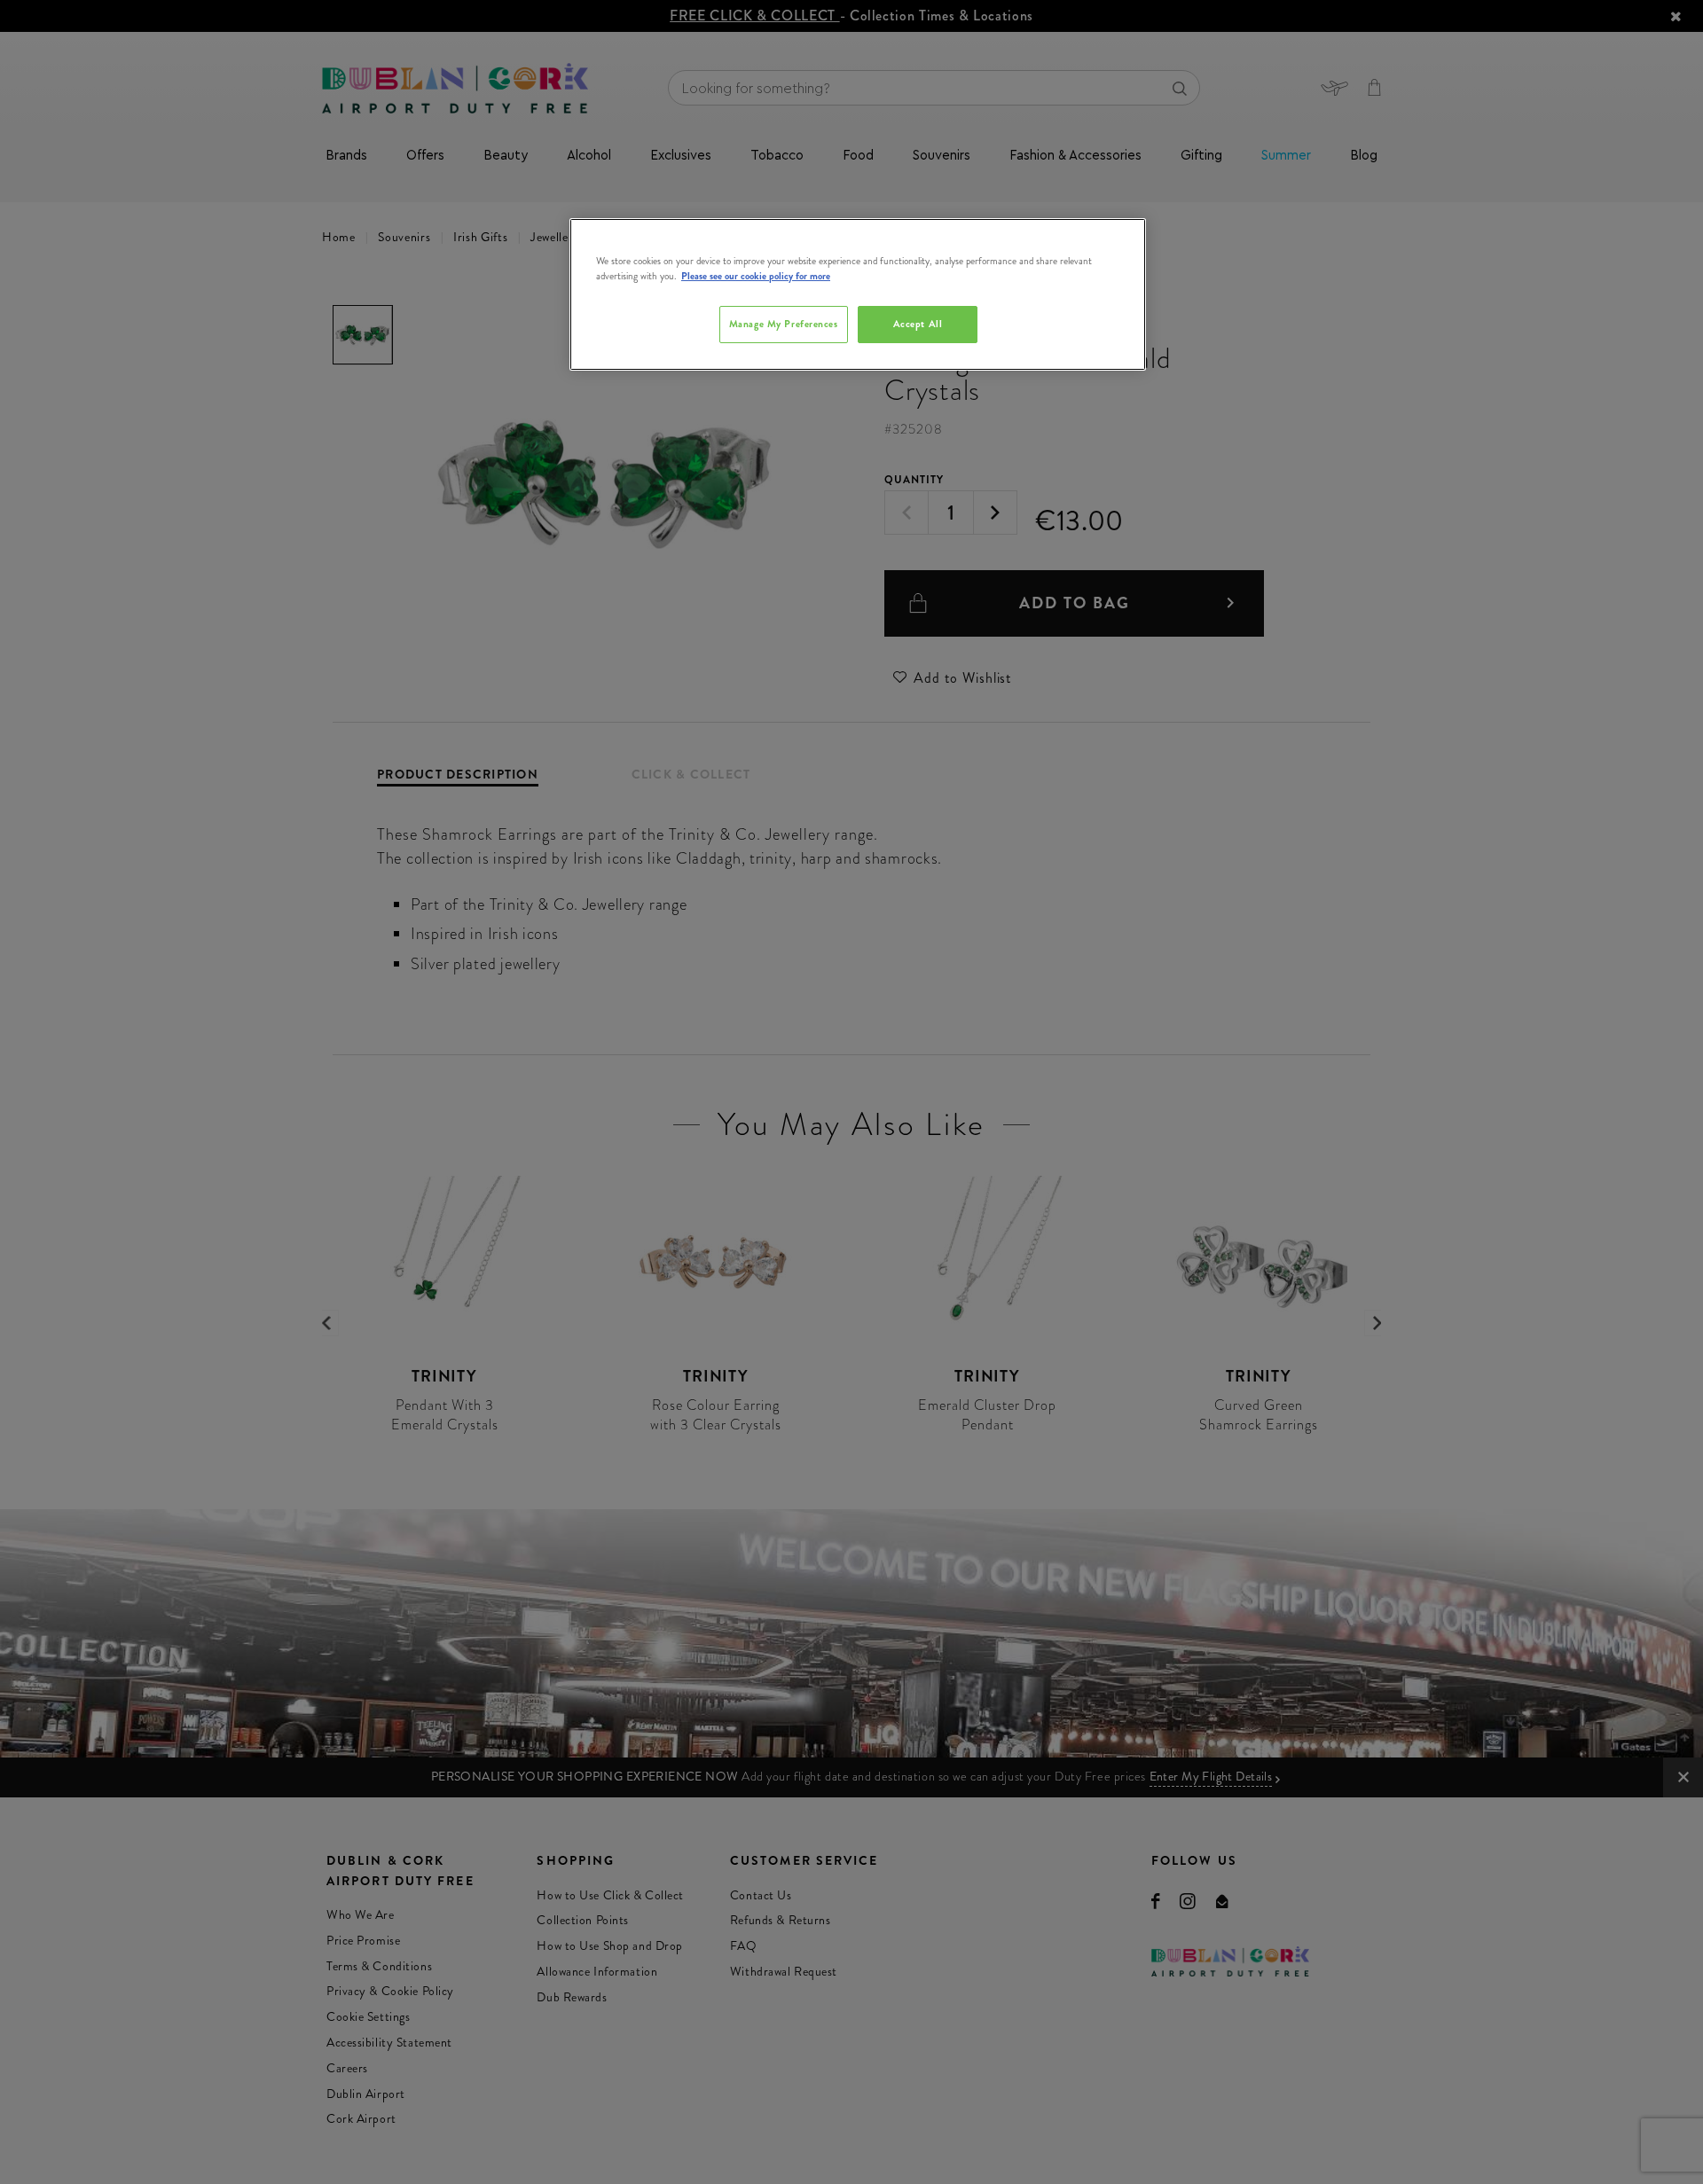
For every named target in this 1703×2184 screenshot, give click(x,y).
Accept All (918, 324)
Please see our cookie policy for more (756, 276)
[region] (858, 294)
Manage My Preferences (784, 324)
